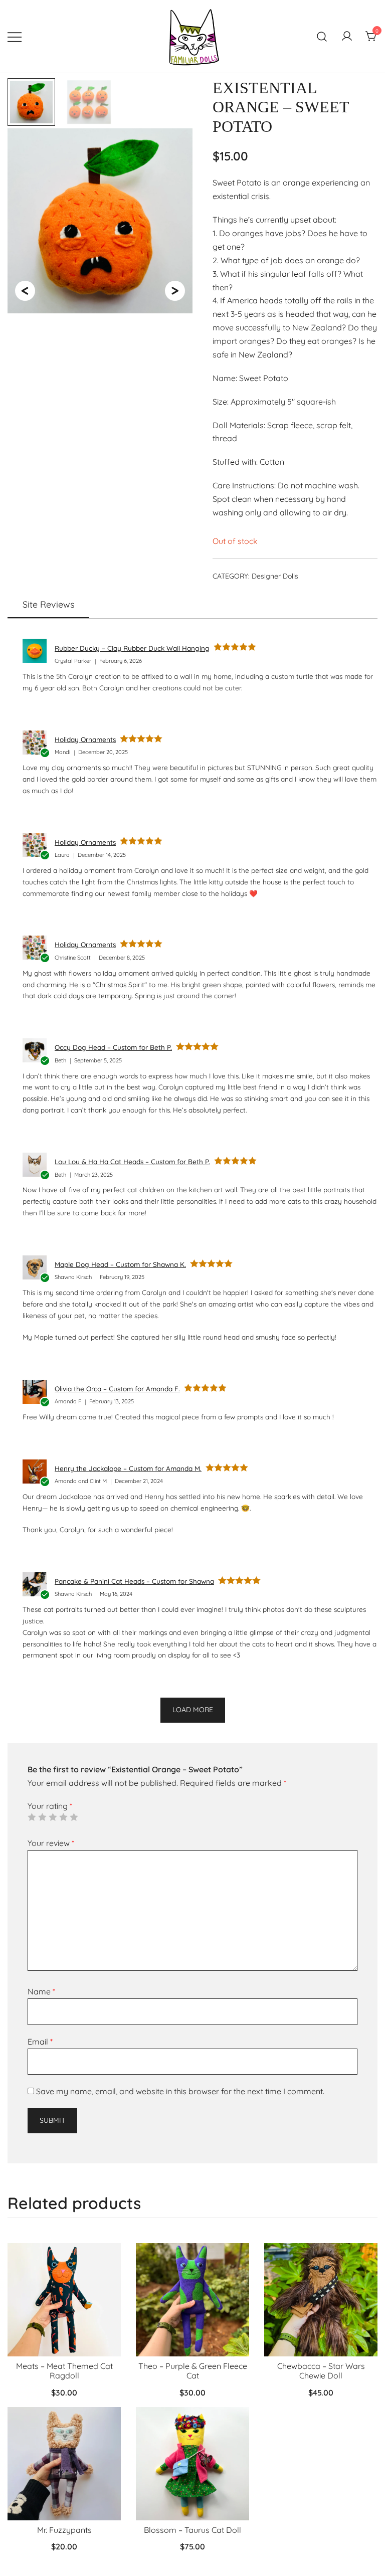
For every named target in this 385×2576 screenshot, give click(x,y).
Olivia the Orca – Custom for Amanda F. (117, 1389)
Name (41, 1991)
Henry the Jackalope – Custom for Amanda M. (128, 1468)
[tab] (48, 605)
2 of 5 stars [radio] (42, 1817)
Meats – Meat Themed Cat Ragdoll (64, 2371)
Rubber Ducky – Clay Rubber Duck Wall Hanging (132, 648)
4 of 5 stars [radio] (63, 1817)
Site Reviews (48, 604)
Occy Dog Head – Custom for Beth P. (113, 1047)
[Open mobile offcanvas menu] (15, 36)
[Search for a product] (322, 36)
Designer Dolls (275, 576)
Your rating (50, 1806)
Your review (51, 1843)
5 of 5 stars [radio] (74, 1817)
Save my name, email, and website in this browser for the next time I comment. (180, 2091)
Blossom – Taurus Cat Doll (192, 2530)
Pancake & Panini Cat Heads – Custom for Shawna (134, 1581)
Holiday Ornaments (85, 739)
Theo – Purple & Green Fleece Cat (193, 2371)
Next (174, 287)
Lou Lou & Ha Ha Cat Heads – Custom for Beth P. (132, 1161)
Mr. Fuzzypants (64, 2530)
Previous (25, 287)
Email (40, 2042)
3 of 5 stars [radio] (53, 1817)
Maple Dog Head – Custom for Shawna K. (120, 1264)
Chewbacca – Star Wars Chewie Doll (321, 2371)
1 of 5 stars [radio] (32, 1817)
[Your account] (347, 37)
